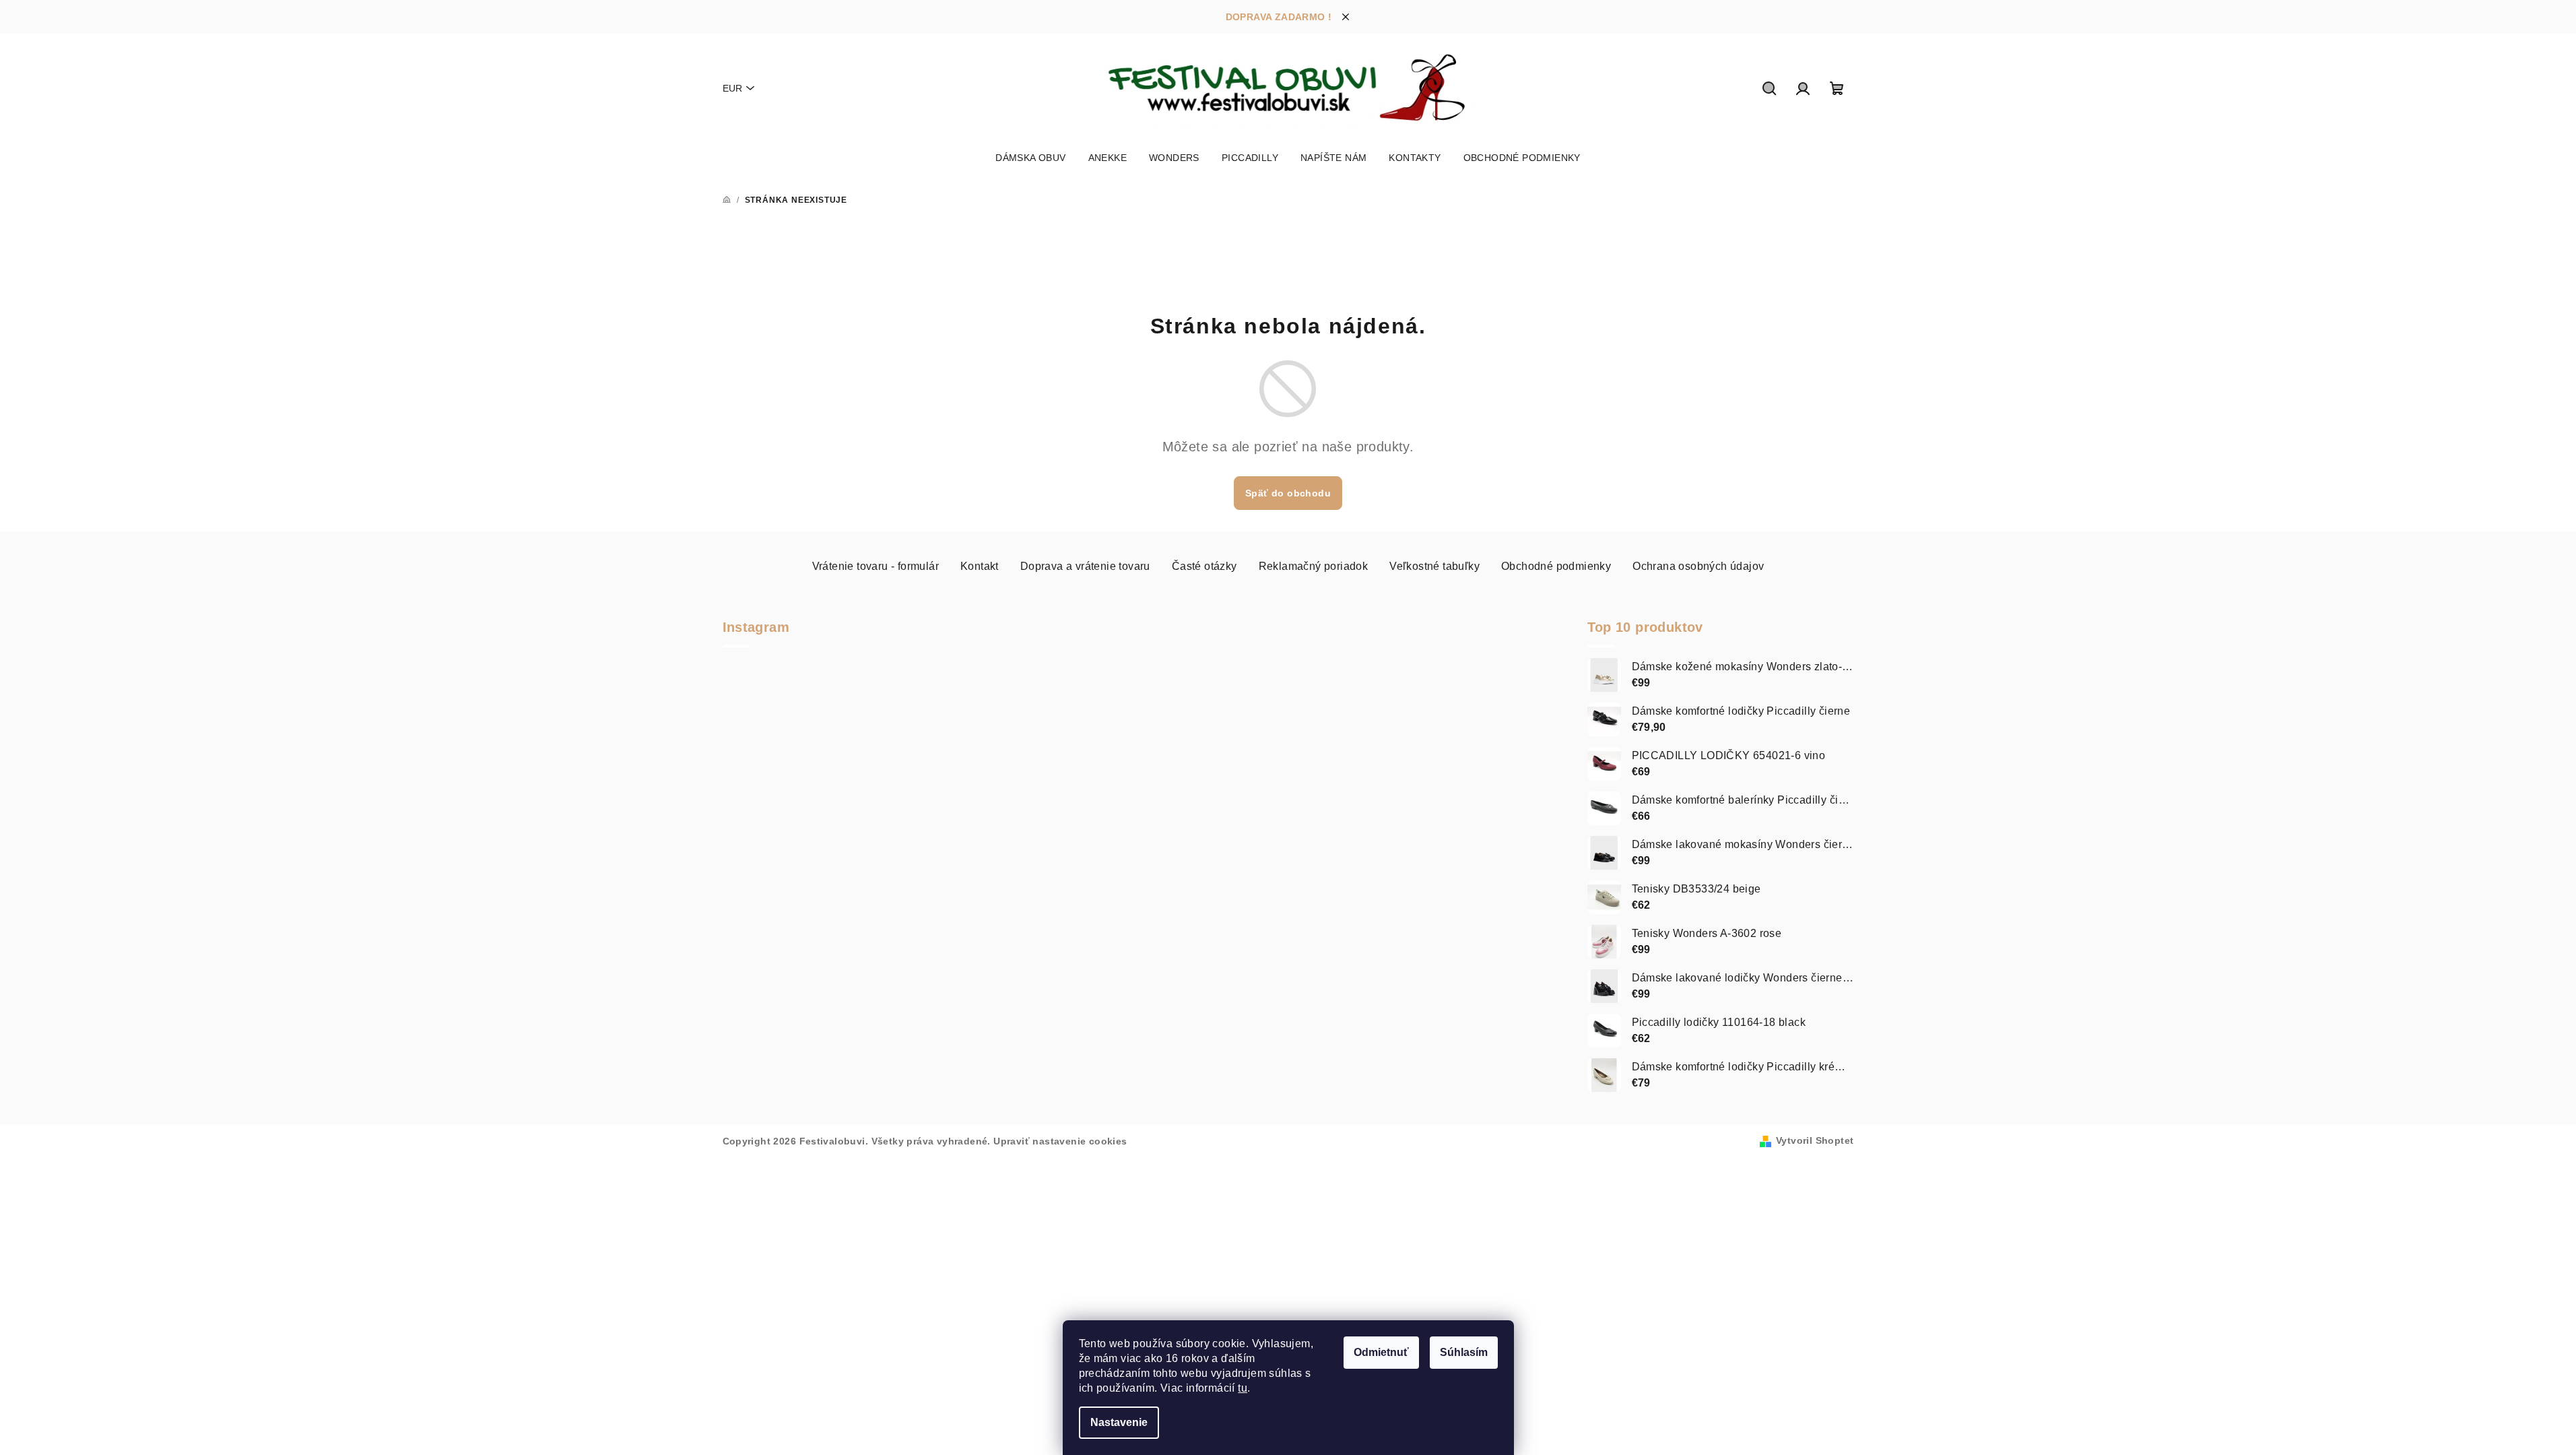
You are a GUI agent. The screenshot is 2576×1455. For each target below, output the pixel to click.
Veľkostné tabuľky (1434, 566)
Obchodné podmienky (1556, 566)
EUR (732, 88)
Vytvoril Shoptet (1815, 1140)
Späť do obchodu (1288, 493)
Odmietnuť (1381, 1352)
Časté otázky (1204, 566)
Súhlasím (1464, 1352)
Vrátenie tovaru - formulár (876, 566)
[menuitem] (1030, 158)
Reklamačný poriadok (1314, 566)
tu (1243, 1388)
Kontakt (980, 566)
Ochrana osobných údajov (1698, 566)
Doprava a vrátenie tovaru (1085, 566)
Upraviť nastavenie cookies (1060, 1141)
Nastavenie (1119, 1422)
